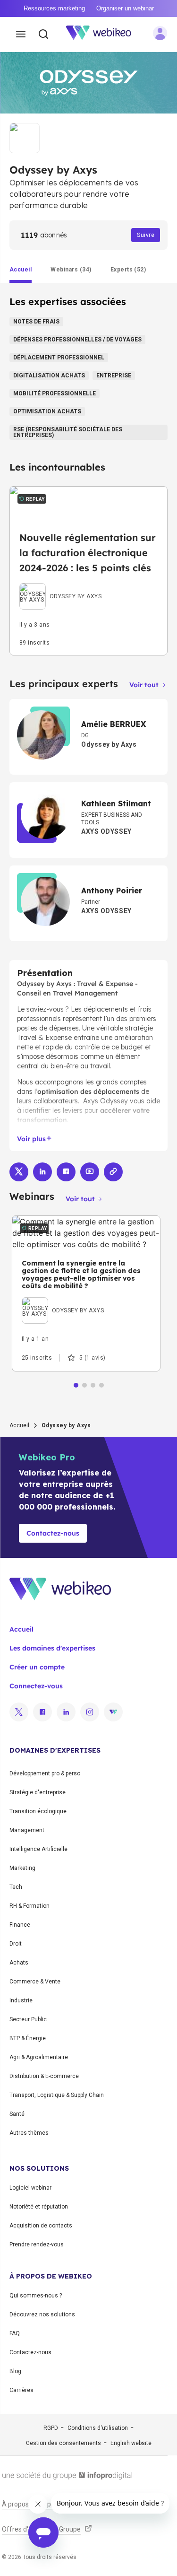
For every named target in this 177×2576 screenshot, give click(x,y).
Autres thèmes (29, 2133)
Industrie (21, 2000)
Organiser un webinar (125, 8)
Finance (20, 1925)
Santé (17, 2114)
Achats (19, 1963)
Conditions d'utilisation (98, 2428)
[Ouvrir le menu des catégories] (21, 35)
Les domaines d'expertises (52, 1648)
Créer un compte (37, 1667)
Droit (16, 1944)
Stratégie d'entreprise (38, 1792)
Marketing (22, 1868)
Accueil (19, 1425)
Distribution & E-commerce (44, 2076)
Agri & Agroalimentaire (39, 2057)
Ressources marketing (54, 8)
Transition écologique (38, 1811)
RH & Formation (29, 1906)
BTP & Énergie (28, 2038)
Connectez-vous (36, 1686)
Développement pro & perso (45, 1773)
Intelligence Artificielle (38, 1849)
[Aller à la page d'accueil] (104, 35)
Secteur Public (28, 2019)
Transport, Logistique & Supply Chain (57, 2095)
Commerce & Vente (35, 1982)
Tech (16, 1887)
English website (131, 2443)
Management (27, 1830)
